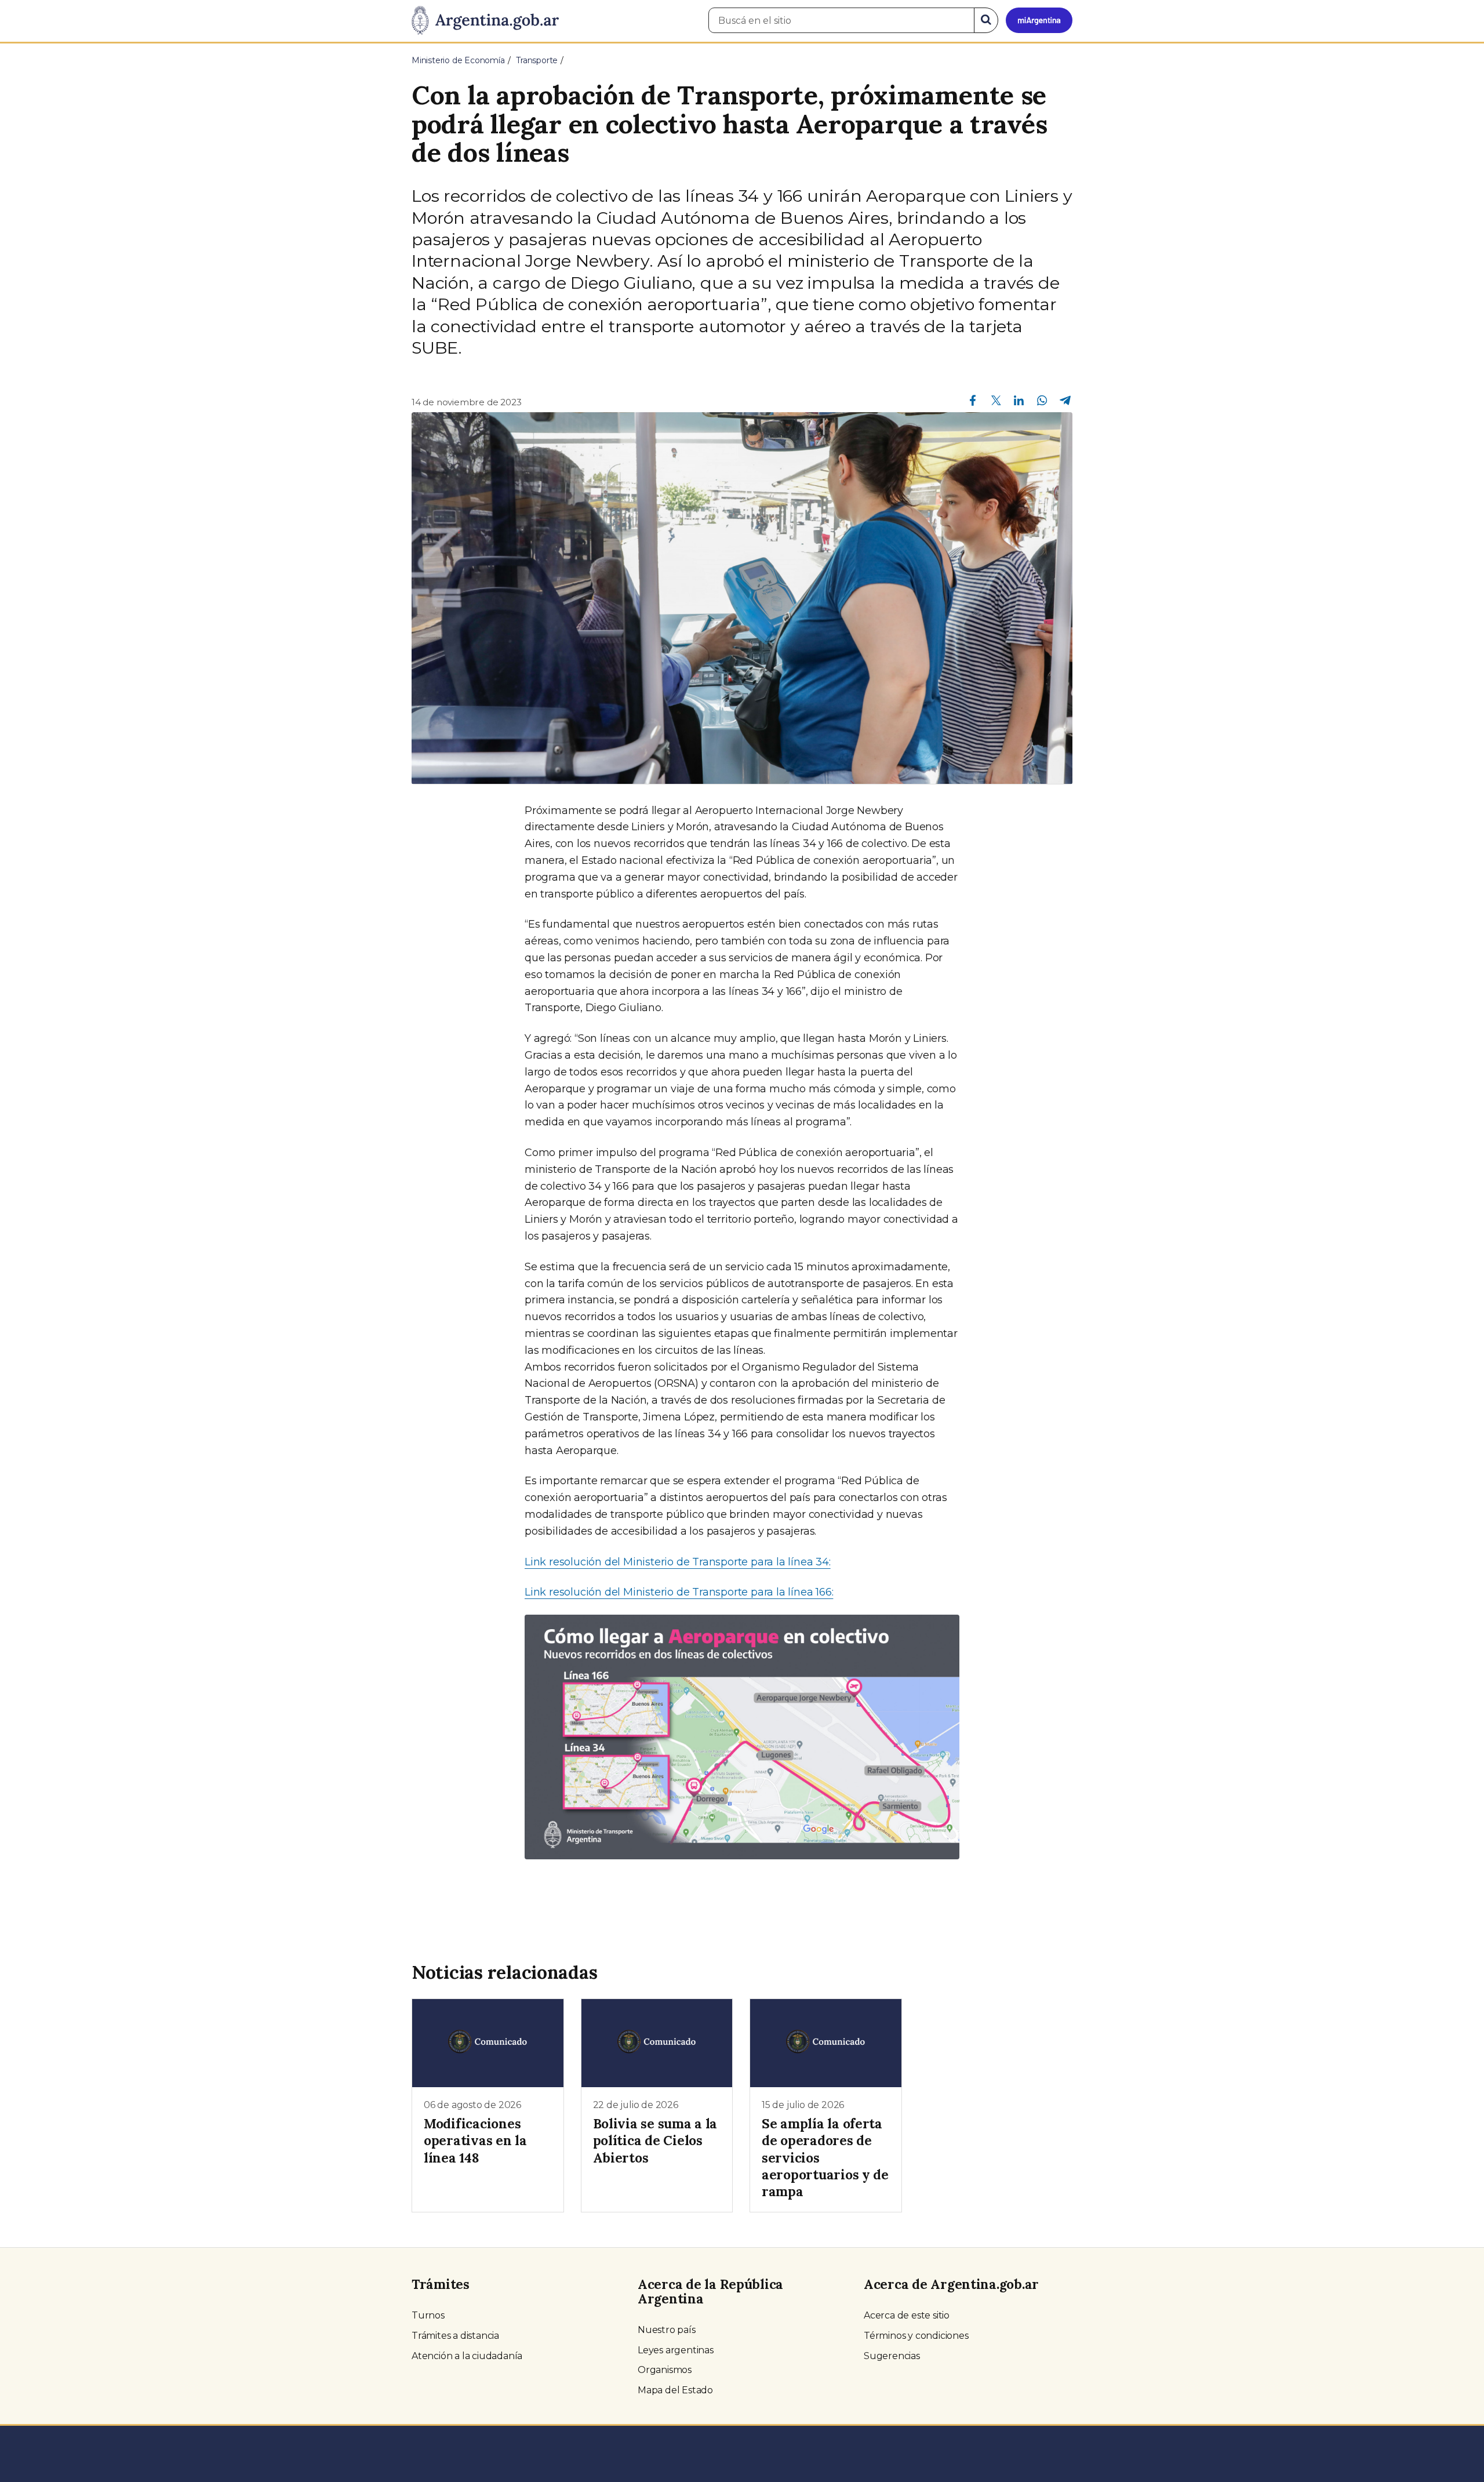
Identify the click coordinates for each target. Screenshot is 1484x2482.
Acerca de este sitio (907, 2315)
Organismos (665, 2370)
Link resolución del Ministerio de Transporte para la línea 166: (679, 1592)
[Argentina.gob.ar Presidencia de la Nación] (485, 21)
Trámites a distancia (455, 2336)
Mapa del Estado (675, 2390)
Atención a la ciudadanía (467, 2356)
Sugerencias (892, 2356)
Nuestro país (667, 2330)
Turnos (428, 2315)
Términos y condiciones (916, 2336)
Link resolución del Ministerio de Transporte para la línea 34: (678, 1562)
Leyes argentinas (676, 2350)
